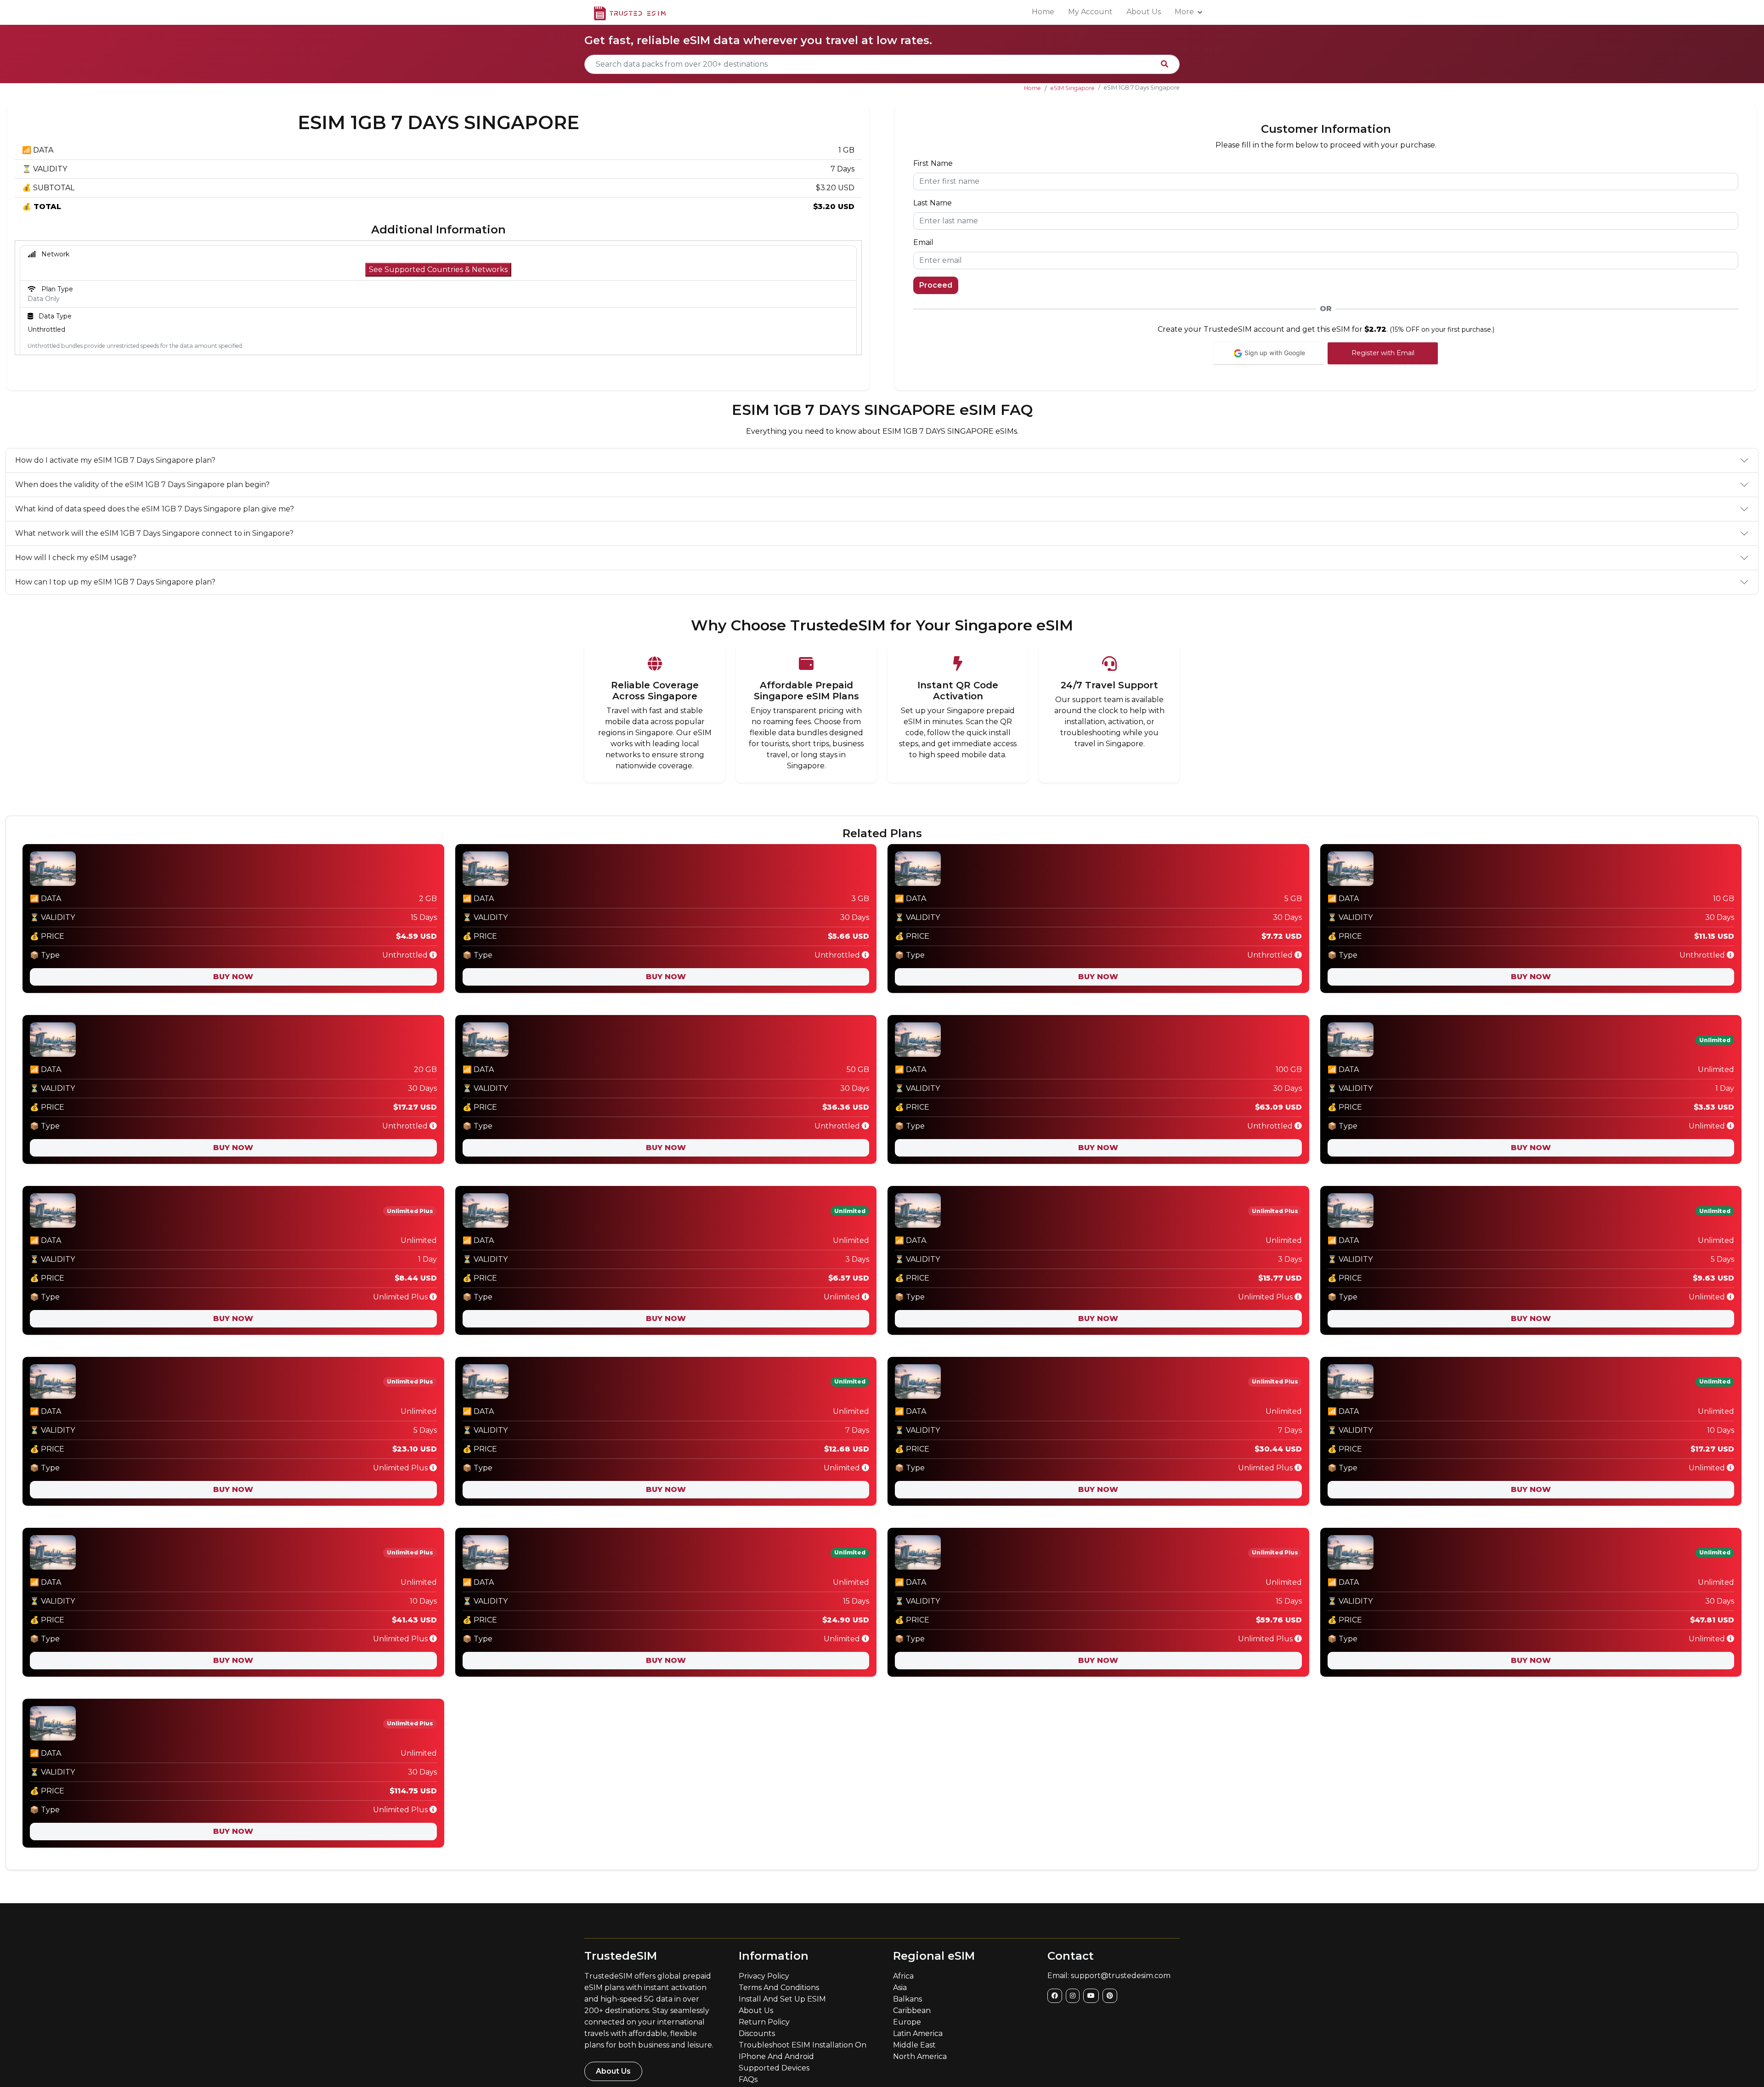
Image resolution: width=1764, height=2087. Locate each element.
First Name (933, 163)
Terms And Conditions (779, 1988)
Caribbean (912, 2010)
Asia (900, 1988)
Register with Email (1383, 353)
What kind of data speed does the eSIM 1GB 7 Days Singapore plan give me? (155, 509)
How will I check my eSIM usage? (76, 558)
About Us (1144, 12)
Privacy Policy (764, 1976)
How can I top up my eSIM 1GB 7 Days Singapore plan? (115, 582)
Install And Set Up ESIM (782, 1999)
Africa (903, 1976)
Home (1043, 12)
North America (920, 2056)
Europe (907, 2022)
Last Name (933, 203)
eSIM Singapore (1073, 88)
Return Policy (764, 2022)
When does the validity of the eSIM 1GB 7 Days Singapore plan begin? (142, 485)
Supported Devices (774, 2068)
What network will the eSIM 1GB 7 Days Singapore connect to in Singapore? (154, 533)
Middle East (914, 2045)
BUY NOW (233, 977)
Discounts (757, 2033)
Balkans (907, 1999)
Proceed (936, 285)
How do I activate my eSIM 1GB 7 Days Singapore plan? (115, 460)
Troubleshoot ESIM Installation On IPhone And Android (803, 2051)
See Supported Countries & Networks (438, 269)
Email (923, 242)
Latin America (918, 2033)
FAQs (748, 2079)
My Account (1090, 12)
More (1184, 12)
